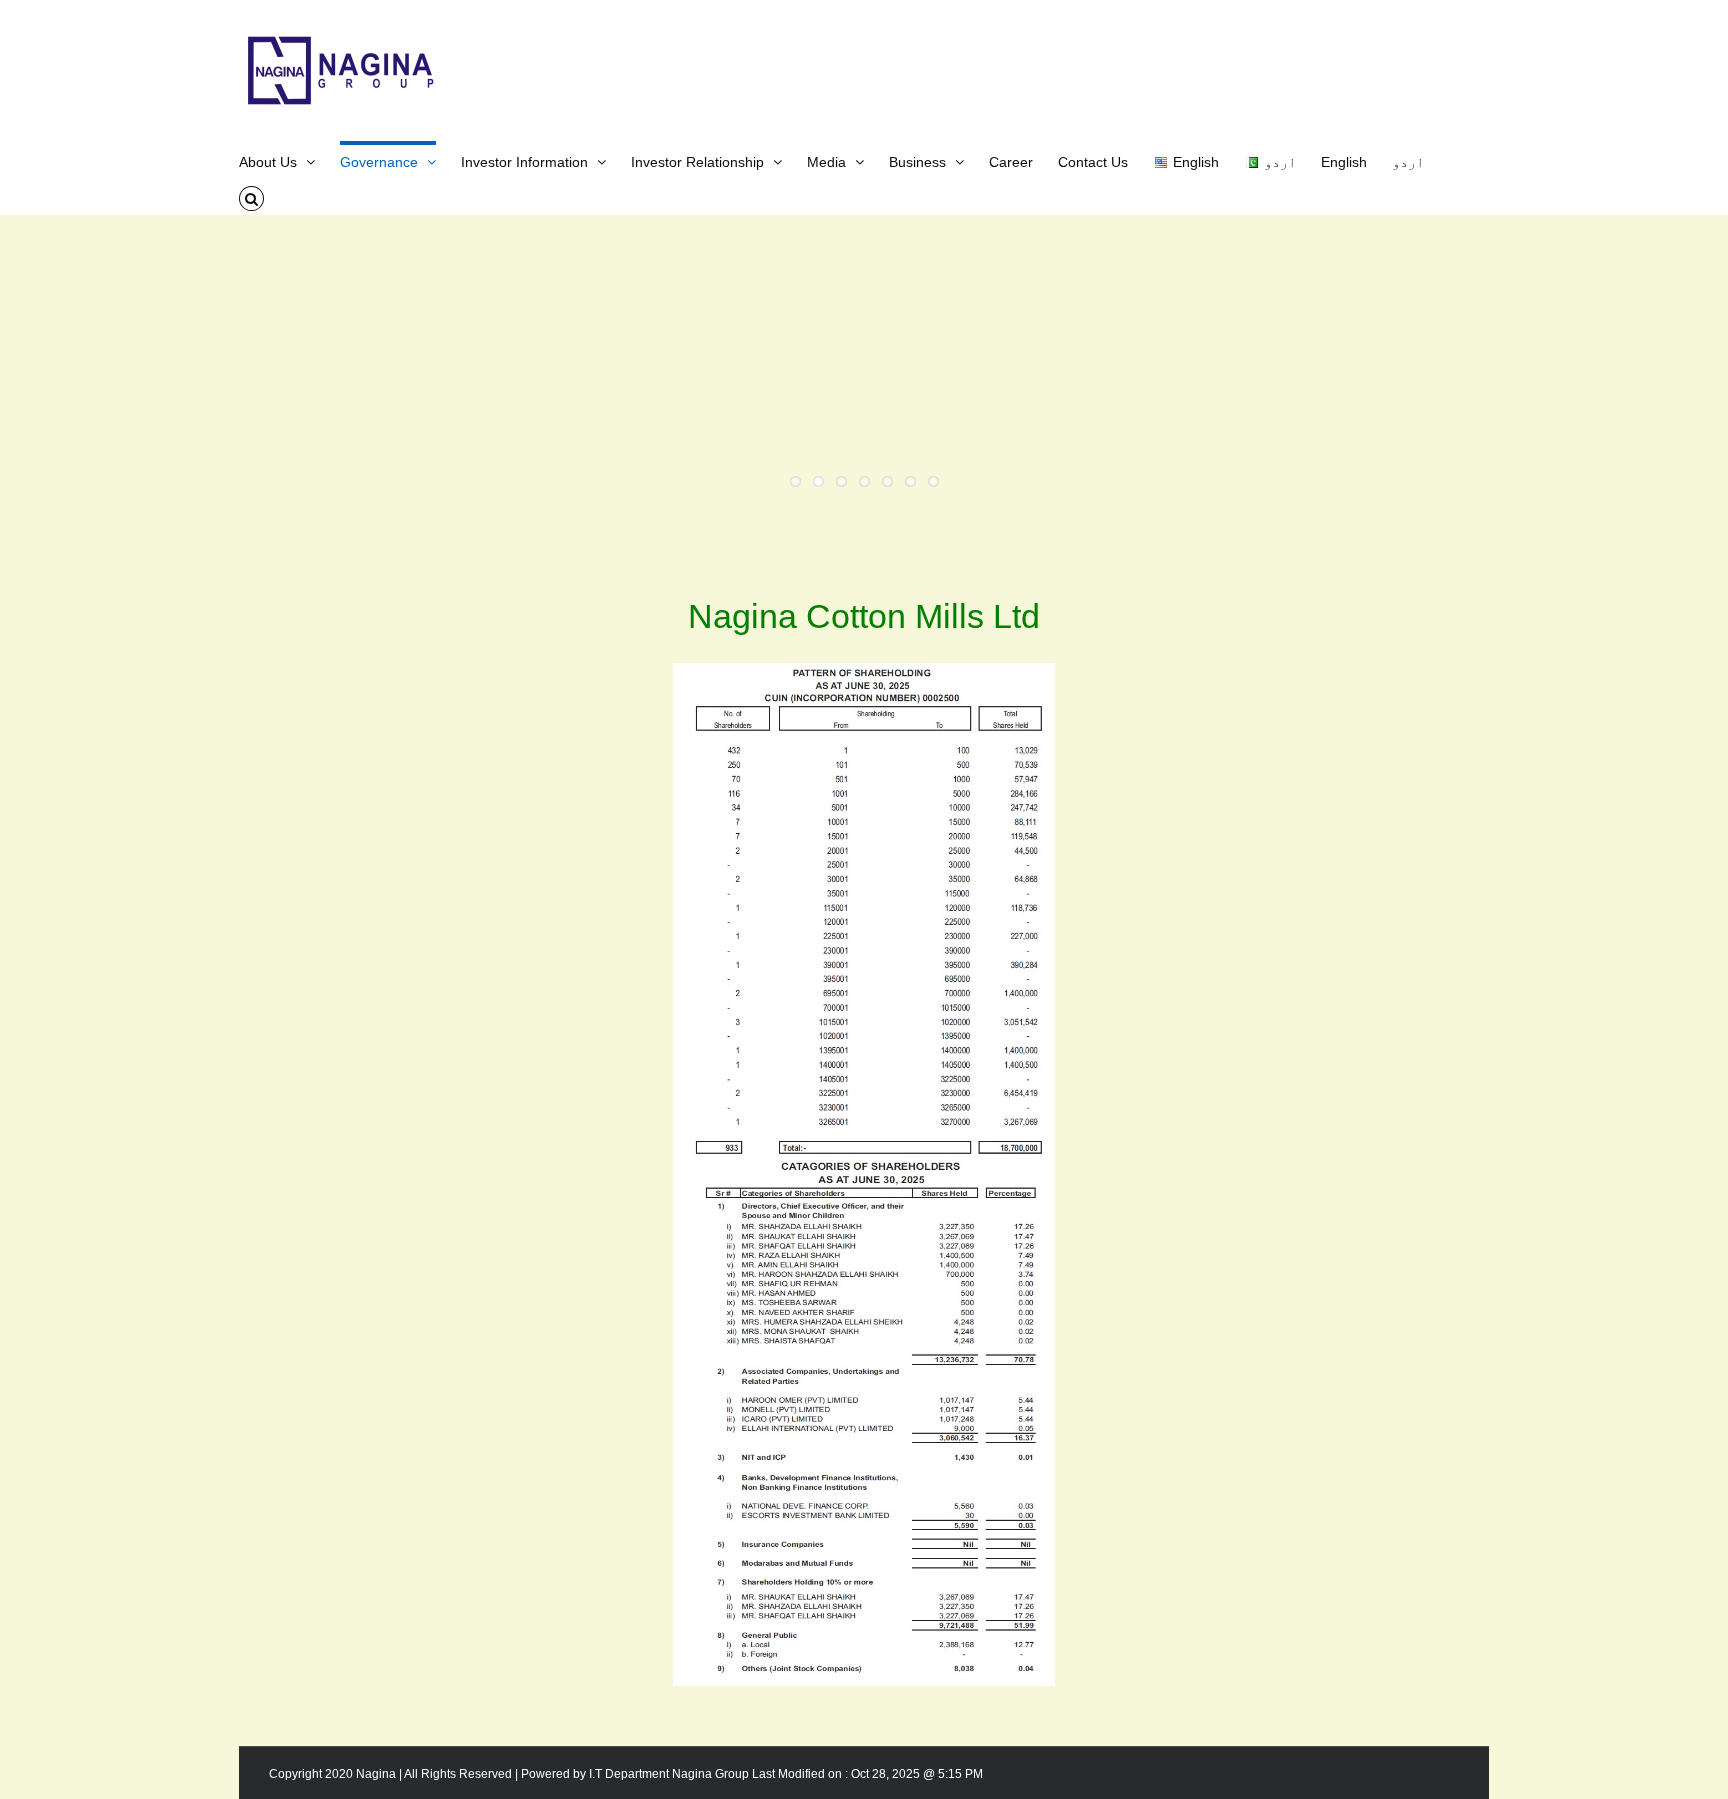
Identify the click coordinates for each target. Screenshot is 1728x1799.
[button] (251, 196)
